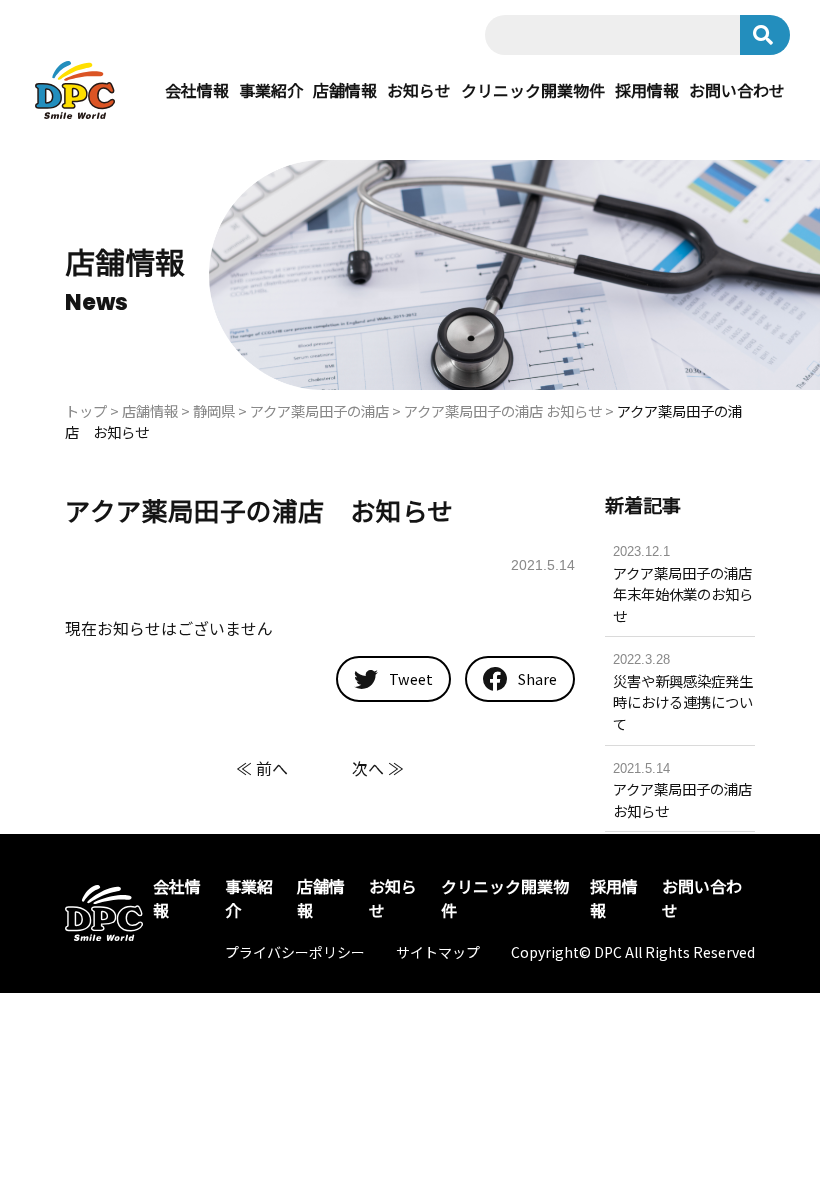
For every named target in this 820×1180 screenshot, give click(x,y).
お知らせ (419, 90)
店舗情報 (345, 90)
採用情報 (647, 90)
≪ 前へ (262, 768)
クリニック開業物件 (533, 90)
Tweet (409, 678)
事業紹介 (271, 90)
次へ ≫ (378, 768)
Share (536, 678)
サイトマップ (438, 952)
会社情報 (197, 90)
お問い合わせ (737, 90)
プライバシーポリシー (295, 952)
